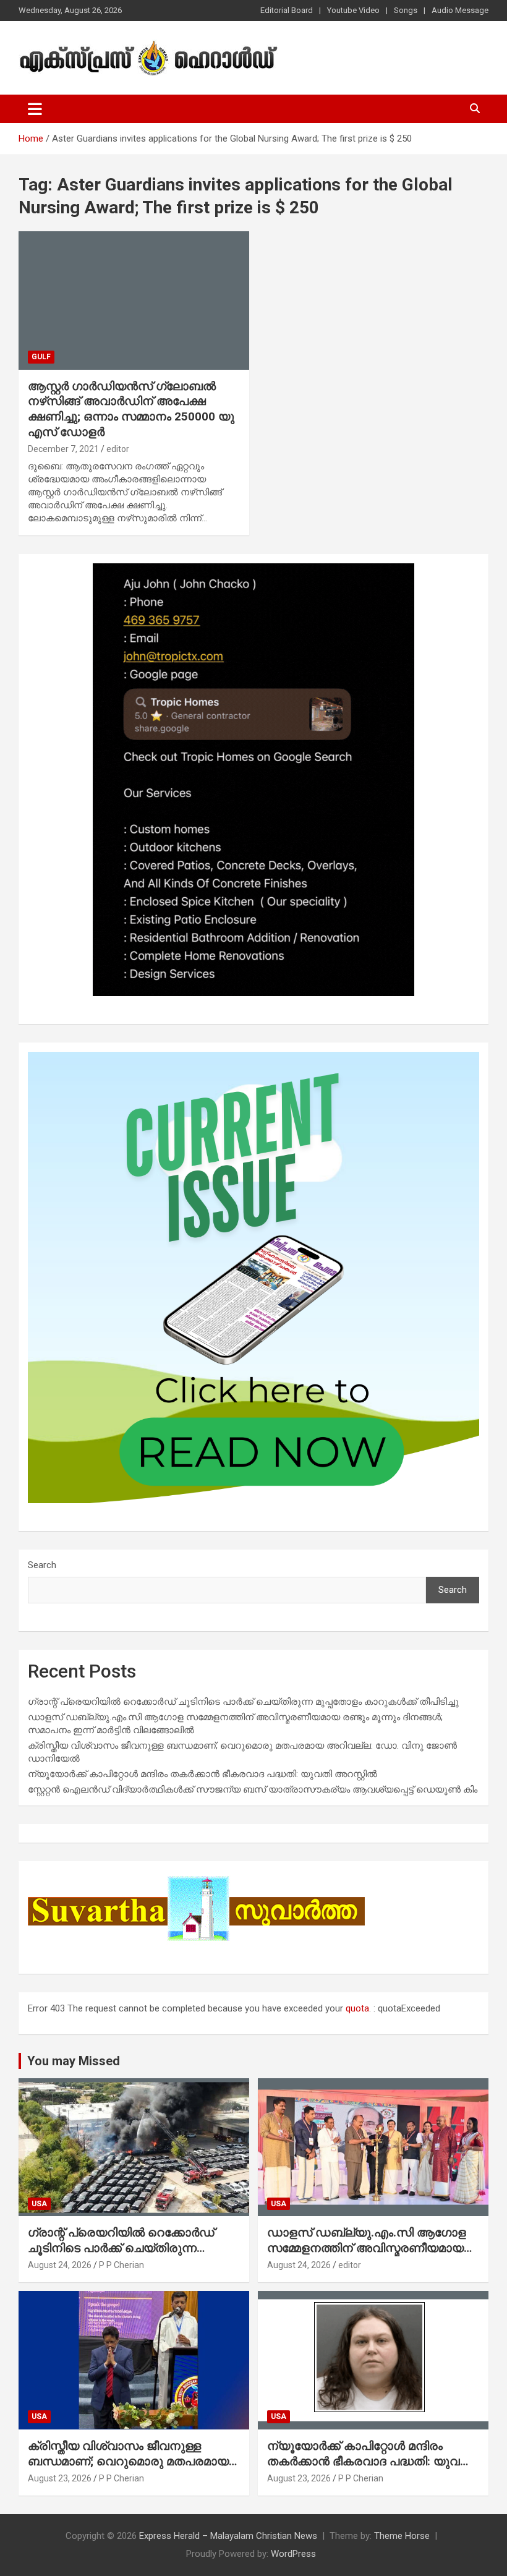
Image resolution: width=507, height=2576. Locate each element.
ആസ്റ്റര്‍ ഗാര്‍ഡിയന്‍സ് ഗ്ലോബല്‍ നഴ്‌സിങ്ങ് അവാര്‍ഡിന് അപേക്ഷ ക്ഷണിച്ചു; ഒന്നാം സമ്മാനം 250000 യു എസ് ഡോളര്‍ (131, 409)
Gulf (41, 357)
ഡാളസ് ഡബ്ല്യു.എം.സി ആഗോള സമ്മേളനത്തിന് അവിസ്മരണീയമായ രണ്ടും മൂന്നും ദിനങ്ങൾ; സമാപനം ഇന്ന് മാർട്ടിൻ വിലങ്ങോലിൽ (367, 2255)
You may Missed (74, 2061)
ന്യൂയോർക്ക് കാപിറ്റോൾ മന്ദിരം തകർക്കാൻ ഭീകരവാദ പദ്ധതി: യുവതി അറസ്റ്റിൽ (202, 1774)
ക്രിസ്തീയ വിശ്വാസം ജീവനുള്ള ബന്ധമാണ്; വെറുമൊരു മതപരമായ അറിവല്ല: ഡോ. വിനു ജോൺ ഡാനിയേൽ (128, 2469)
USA (39, 2204)
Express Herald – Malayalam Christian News (228, 2536)
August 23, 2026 (60, 2478)
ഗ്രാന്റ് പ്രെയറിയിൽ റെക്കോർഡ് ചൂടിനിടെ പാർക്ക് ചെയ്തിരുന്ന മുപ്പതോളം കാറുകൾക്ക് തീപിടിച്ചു (243, 1702)
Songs (406, 10)
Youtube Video (353, 10)
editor (118, 449)
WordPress (293, 2554)
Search (42, 1565)
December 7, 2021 (63, 449)
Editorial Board (287, 10)
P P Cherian (121, 2265)
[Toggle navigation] (35, 109)
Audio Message (460, 10)
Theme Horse (402, 2536)
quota (357, 2008)
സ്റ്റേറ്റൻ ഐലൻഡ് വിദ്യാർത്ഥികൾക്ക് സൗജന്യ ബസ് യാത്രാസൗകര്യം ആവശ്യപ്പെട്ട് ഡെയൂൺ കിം (253, 1789)
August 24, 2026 (60, 2265)
